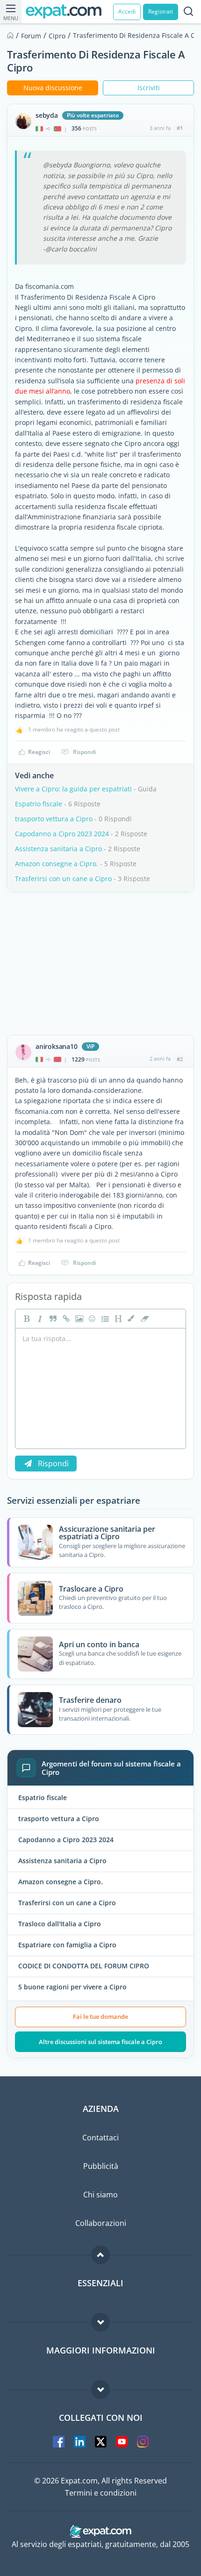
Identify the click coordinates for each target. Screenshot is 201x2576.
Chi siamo (100, 2195)
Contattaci (100, 2138)
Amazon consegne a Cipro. (57, 864)
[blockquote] (52, 1319)
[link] (65, 1319)
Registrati (161, 11)
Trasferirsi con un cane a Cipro (63, 879)
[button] (130, 1319)
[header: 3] (117, 1319)
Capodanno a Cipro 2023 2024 (62, 834)
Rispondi (84, 752)
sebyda (47, 115)
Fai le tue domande (100, 2016)
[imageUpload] (78, 1319)
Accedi (127, 11)
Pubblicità (101, 2166)
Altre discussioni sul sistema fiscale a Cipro (100, 2042)
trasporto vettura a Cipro (54, 819)
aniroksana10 (57, 1047)
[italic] (39, 1319)
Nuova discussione (53, 88)
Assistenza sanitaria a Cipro (58, 849)
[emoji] (91, 1319)
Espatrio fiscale (39, 804)
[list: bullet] (104, 1319)
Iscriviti (149, 88)
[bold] (26, 1319)
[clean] (144, 1319)
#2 (180, 1059)
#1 (180, 128)
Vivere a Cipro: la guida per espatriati (73, 789)
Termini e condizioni (101, 2493)
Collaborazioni (101, 2223)
